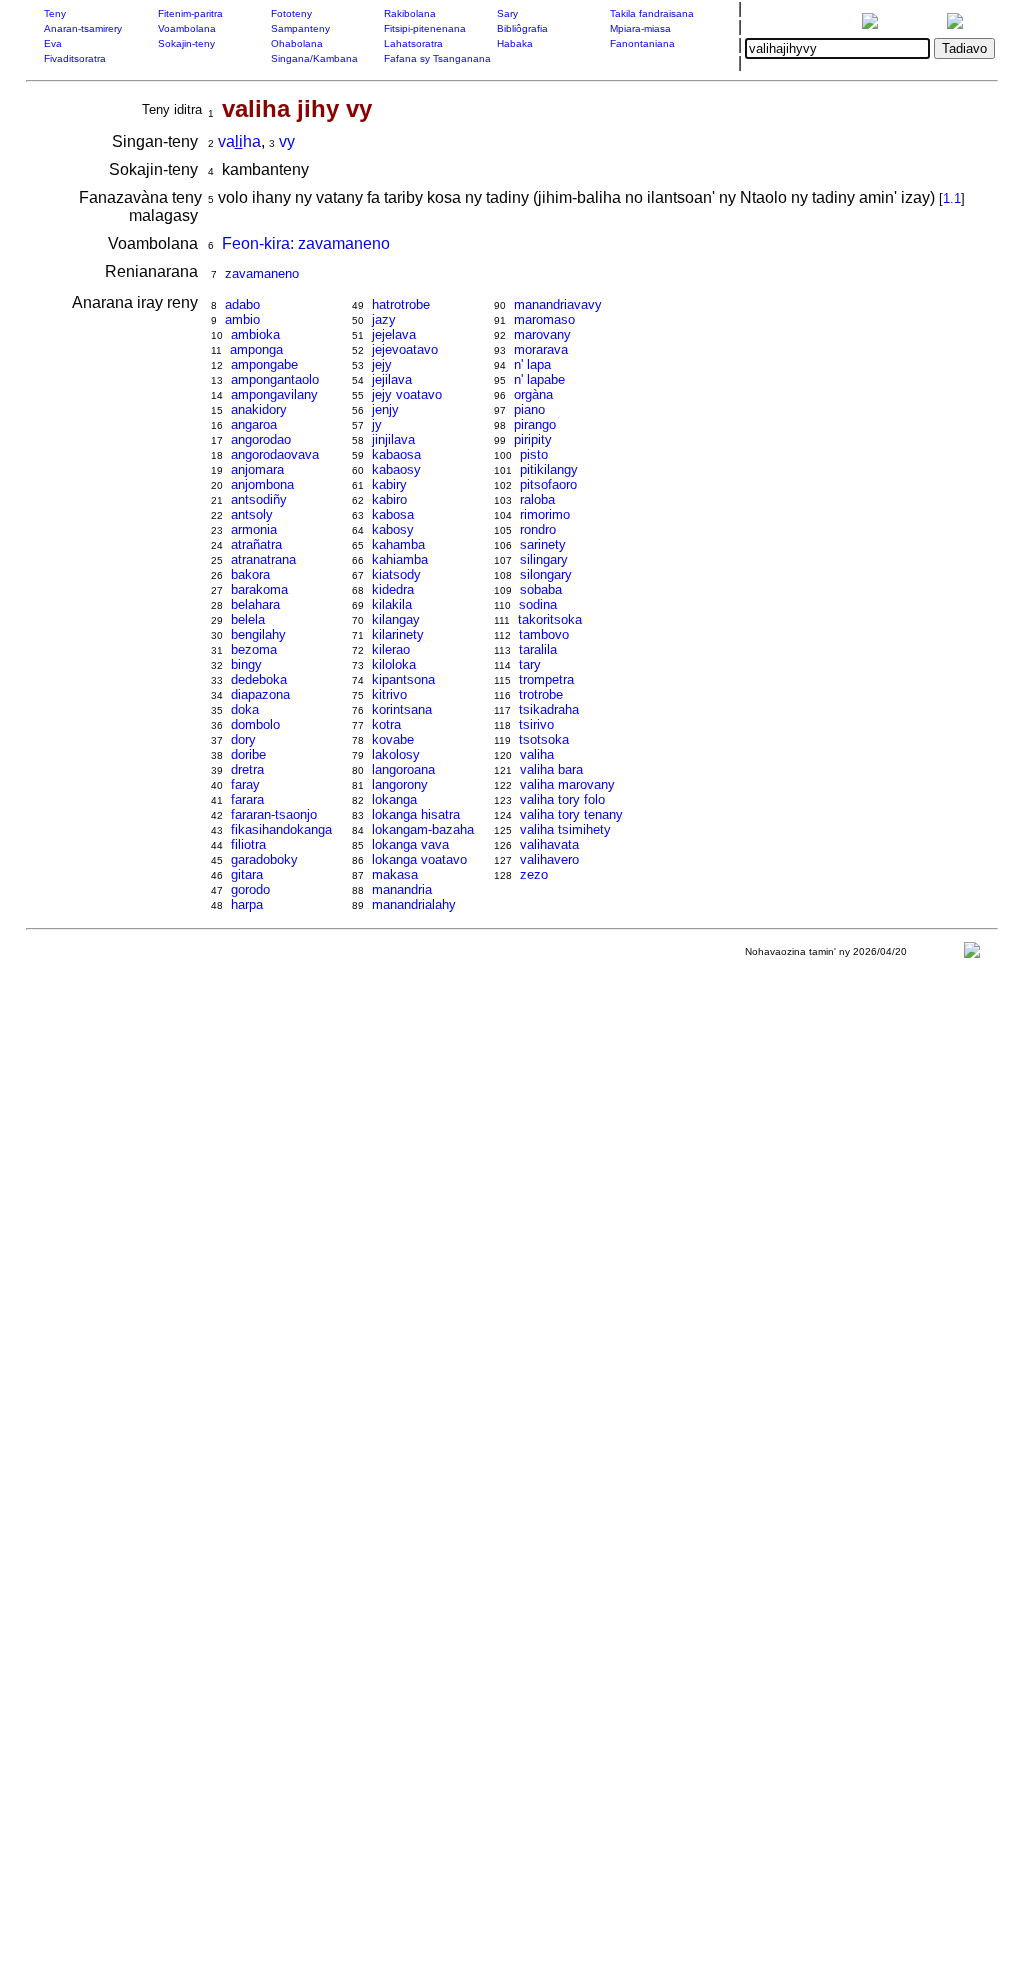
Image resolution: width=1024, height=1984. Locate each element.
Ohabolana (297, 43)
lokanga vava (410, 844)
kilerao (391, 649)
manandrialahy (414, 904)
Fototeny (291, 13)
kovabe (393, 739)
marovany (542, 334)
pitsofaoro (548, 484)
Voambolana (187, 28)
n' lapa (532, 364)
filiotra (248, 844)
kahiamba (400, 559)
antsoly (252, 514)
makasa (395, 874)
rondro (538, 529)
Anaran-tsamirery (83, 28)
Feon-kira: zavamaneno (306, 243)
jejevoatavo (405, 349)
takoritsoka (550, 619)
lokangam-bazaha (423, 829)
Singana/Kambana (314, 58)
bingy (246, 664)
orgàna (533, 394)
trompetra (546, 679)
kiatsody (396, 574)
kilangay (396, 619)
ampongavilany (274, 394)
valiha (537, 754)
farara (247, 799)
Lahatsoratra (413, 43)
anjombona (262, 484)
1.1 (952, 198)
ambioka (255, 334)
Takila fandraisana (652, 13)
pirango (535, 424)
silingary (544, 559)
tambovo (544, 634)
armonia (254, 529)
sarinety (543, 544)
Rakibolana (410, 13)
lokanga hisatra (416, 814)
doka (245, 709)
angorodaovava (275, 454)
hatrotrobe (401, 304)
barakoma (259, 589)
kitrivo (389, 694)
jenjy (385, 409)
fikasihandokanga (281, 829)
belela (248, 619)
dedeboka (259, 679)
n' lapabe (539, 379)
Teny (55, 13)
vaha (239, 141)
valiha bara (551, 769)
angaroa (254, 424)
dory (243, 739)
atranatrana (263, 559)
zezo (534, 874)
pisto (534, 454)
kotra (386, 724)
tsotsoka (544, 739)
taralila (538, 649)
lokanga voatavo (419, 859)
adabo (242, 304)
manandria (402, 889)
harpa (247, 904)
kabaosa (396, 454)
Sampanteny (300, 28)
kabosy (393, 529)
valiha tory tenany (571, 814)
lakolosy (396, 754)
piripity (533, 439)
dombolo (255, 724)
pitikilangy (549, 469)
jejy (382, 364)
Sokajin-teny (186, 43)
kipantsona (403, 679)
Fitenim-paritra (190, 13)
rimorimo (545, 514)
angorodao (261, 439)
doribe (248, 754)
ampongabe (264, 364)
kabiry (389, 484)
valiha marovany (567, 784)
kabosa (393, 514)
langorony (400, 784)
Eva (53, 43)
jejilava (392, 379)
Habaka (515, 43)
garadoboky (264, 859)
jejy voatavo (407, 394)
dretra (247, 769)
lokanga (394, 799)
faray (245, 784)
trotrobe (541, 694)
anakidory (259, 409)
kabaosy (396, 469)
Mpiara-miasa (640, 28)
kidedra (393, 589)
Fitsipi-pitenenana (425, 28)
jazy (384, 319)
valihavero (549, 859)
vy (287, 141)
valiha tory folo (562, 799)
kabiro (389, 499)
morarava (541, 349)
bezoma (254, 649)
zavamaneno (262, 273)
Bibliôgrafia (522, 28)
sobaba (541, 589)
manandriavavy (558, 304)
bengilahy (258, 634)
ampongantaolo (275, 379)
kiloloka (394, 664)
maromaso (544, 319)
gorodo (250, 889)
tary (530, 664)
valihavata (549, 844)
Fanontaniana (642, 43)
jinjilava (393, 439)
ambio (242, 319)
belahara (255, 604)
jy (377, 424)
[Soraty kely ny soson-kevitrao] (972, 954)
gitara (247, 874)
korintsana (402, 709)
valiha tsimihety (565, 829)
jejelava (394, 334)
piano (529, 409)
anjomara (257, 469)
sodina (538, 604)
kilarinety (398, 634)
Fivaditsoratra (75, 58)
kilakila (392, 604)
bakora (250, 574)
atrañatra (256, 544)
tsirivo (536, 724)
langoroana (403, 769)
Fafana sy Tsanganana (437, 58)
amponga (256, 349)
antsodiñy (259, 499)
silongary (546, 574)
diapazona (260, 694)
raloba (537, 499)
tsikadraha (549, 709)
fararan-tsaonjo (274, 814)
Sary (507, 13)
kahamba (398, 544)
